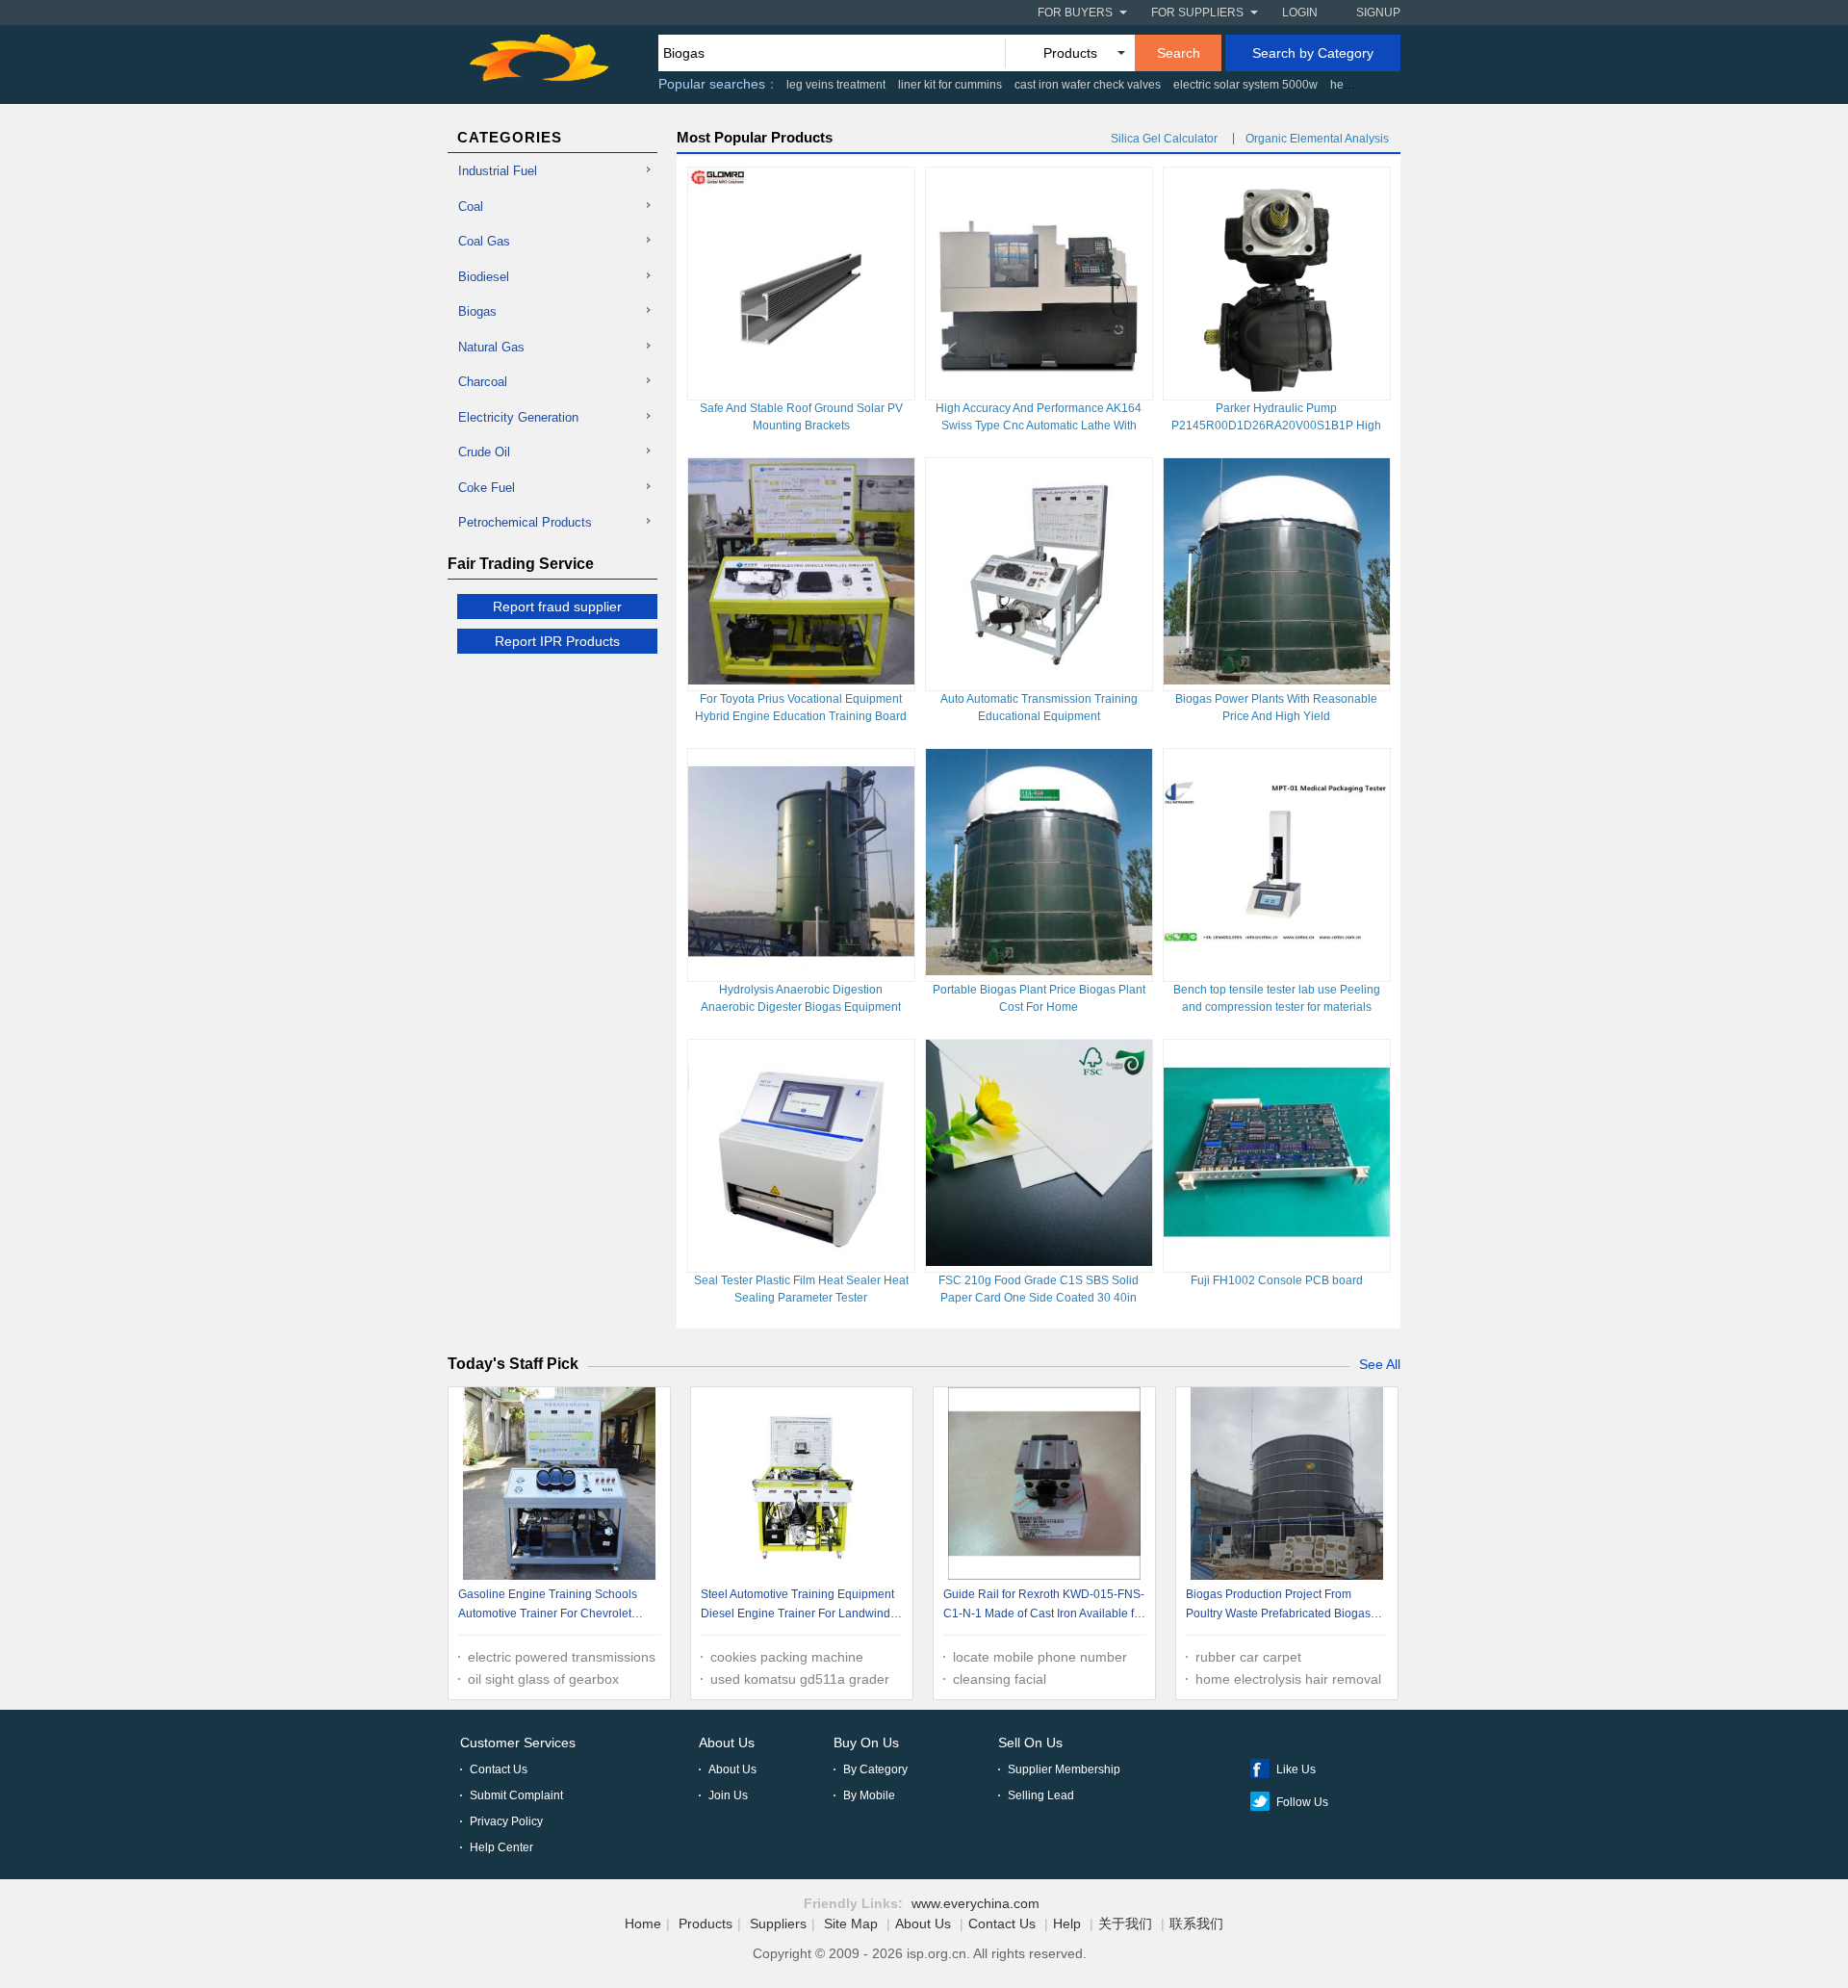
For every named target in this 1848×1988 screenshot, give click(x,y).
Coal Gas (484, 241)
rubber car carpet (1248, 1657)
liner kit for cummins (950, 85)
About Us (727, 1743)
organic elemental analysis (1317, 139)
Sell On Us (1030, 1743)
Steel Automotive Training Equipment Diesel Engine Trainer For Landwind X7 (797, 1606)
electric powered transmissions (562, 1657)
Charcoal (483, 382)
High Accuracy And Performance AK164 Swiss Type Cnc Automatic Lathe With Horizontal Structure (1039, 426)
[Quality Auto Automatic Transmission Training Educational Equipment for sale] (1039, 680)
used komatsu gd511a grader (800, 1679)
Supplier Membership (1064, 1769)
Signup (1378, 13)
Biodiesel (484, 277)
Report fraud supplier (557, 607)
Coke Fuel (487, 488)
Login (1300, 13)
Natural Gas (491, 347)
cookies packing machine (787, 1657)
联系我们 (1196, 1923)
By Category (875, 1769)
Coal (471, 207)
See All (1380, 1364)
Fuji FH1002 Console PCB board (1277, 1280)
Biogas (477, 311)
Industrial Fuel (498, 171)
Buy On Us (866, 1743)
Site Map (851, 1923)
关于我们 (1125, 1923)
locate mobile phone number (1040, 1657)
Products (706, 1923)
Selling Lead (1041, 1795)
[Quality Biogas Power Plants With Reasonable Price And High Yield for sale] (1277, 680)
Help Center (501, 1847)
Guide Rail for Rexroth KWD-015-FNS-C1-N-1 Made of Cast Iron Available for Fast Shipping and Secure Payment (1044, 1606)
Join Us (728, 1795)
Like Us (1296, 1769)
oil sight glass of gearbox (543, 1679)
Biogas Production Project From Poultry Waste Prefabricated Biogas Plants (1278, 1606)
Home (643, 1923)
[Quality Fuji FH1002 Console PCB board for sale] (1277, 1261)
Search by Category (1313, 53)
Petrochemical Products (525, 522)
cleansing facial (1000, 1679)
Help (1067, 1923)
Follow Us (1302, 1802)
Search (1179, 53)
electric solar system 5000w (1245, 85)
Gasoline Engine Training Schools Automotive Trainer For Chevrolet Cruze (548, 1606)
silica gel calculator (1164, 139)
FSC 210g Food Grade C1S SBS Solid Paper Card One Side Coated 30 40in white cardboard (1039, 1298)
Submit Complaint (516, 1795)
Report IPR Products (557, 641)
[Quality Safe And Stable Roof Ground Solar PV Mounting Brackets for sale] (801, 389)
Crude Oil (484, 452)
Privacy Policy (506, 1821)
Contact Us (499, 1769)
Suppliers (778, 1923)
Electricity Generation (518, 417)
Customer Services (518, 1743)
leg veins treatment (836, 85)
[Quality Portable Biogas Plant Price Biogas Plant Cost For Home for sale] (1039, 970)
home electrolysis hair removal (1288, 1679)
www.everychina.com (975, 1903)
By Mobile (869, 1795)
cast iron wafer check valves (1088, 85)
